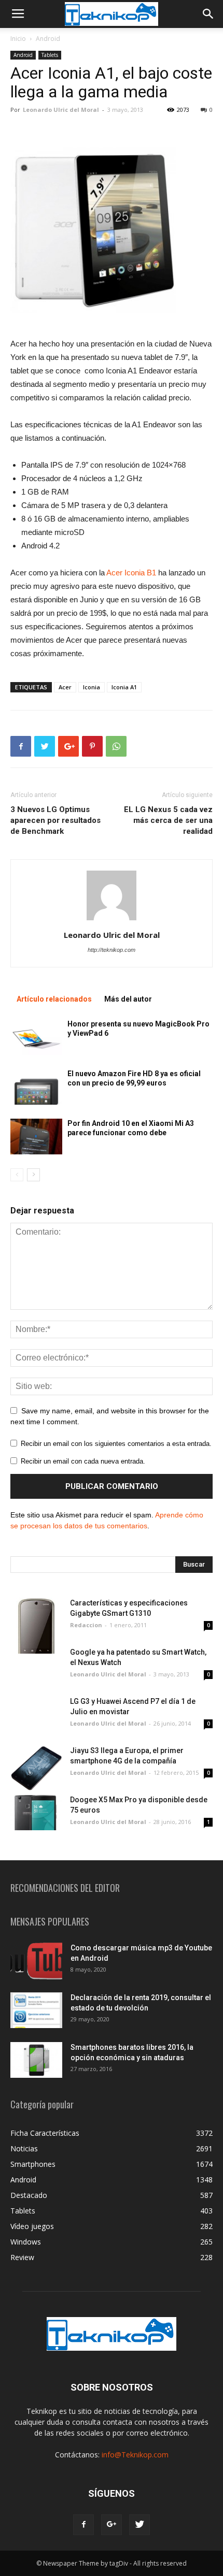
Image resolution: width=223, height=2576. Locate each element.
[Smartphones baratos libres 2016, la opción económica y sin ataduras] (36, 2060)
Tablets (50, 55)
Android (48, 39)
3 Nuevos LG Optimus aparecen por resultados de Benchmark (55, 820)
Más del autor (128, 999)
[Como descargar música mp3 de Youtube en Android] (36, 1961)
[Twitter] (140, 2525)
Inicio (18, 39)
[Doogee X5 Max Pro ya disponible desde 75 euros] (36, 1812)
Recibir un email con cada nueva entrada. (83, 1461)
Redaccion (86, 1625)
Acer (65, 687)
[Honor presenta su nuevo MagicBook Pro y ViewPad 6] (36, 1037)
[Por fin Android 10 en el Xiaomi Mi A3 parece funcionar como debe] (36, 1137)
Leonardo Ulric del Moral (61, 110)
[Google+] (112, 2525)
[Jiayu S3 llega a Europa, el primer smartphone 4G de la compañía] (36, 1768)
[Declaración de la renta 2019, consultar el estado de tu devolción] (36, 2010)
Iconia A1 (124, 687)
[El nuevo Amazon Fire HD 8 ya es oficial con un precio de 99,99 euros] (36, 1087)
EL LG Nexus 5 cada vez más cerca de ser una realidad (168, 820)
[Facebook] (83, 2525)
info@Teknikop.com (135, 2455)
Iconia (92, 687)
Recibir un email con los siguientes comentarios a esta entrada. (116, 1444)
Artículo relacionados (54, 999)
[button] (208, 14)
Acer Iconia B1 (131, 573)
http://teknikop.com (112, 950)
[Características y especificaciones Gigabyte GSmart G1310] (36, 1626)
